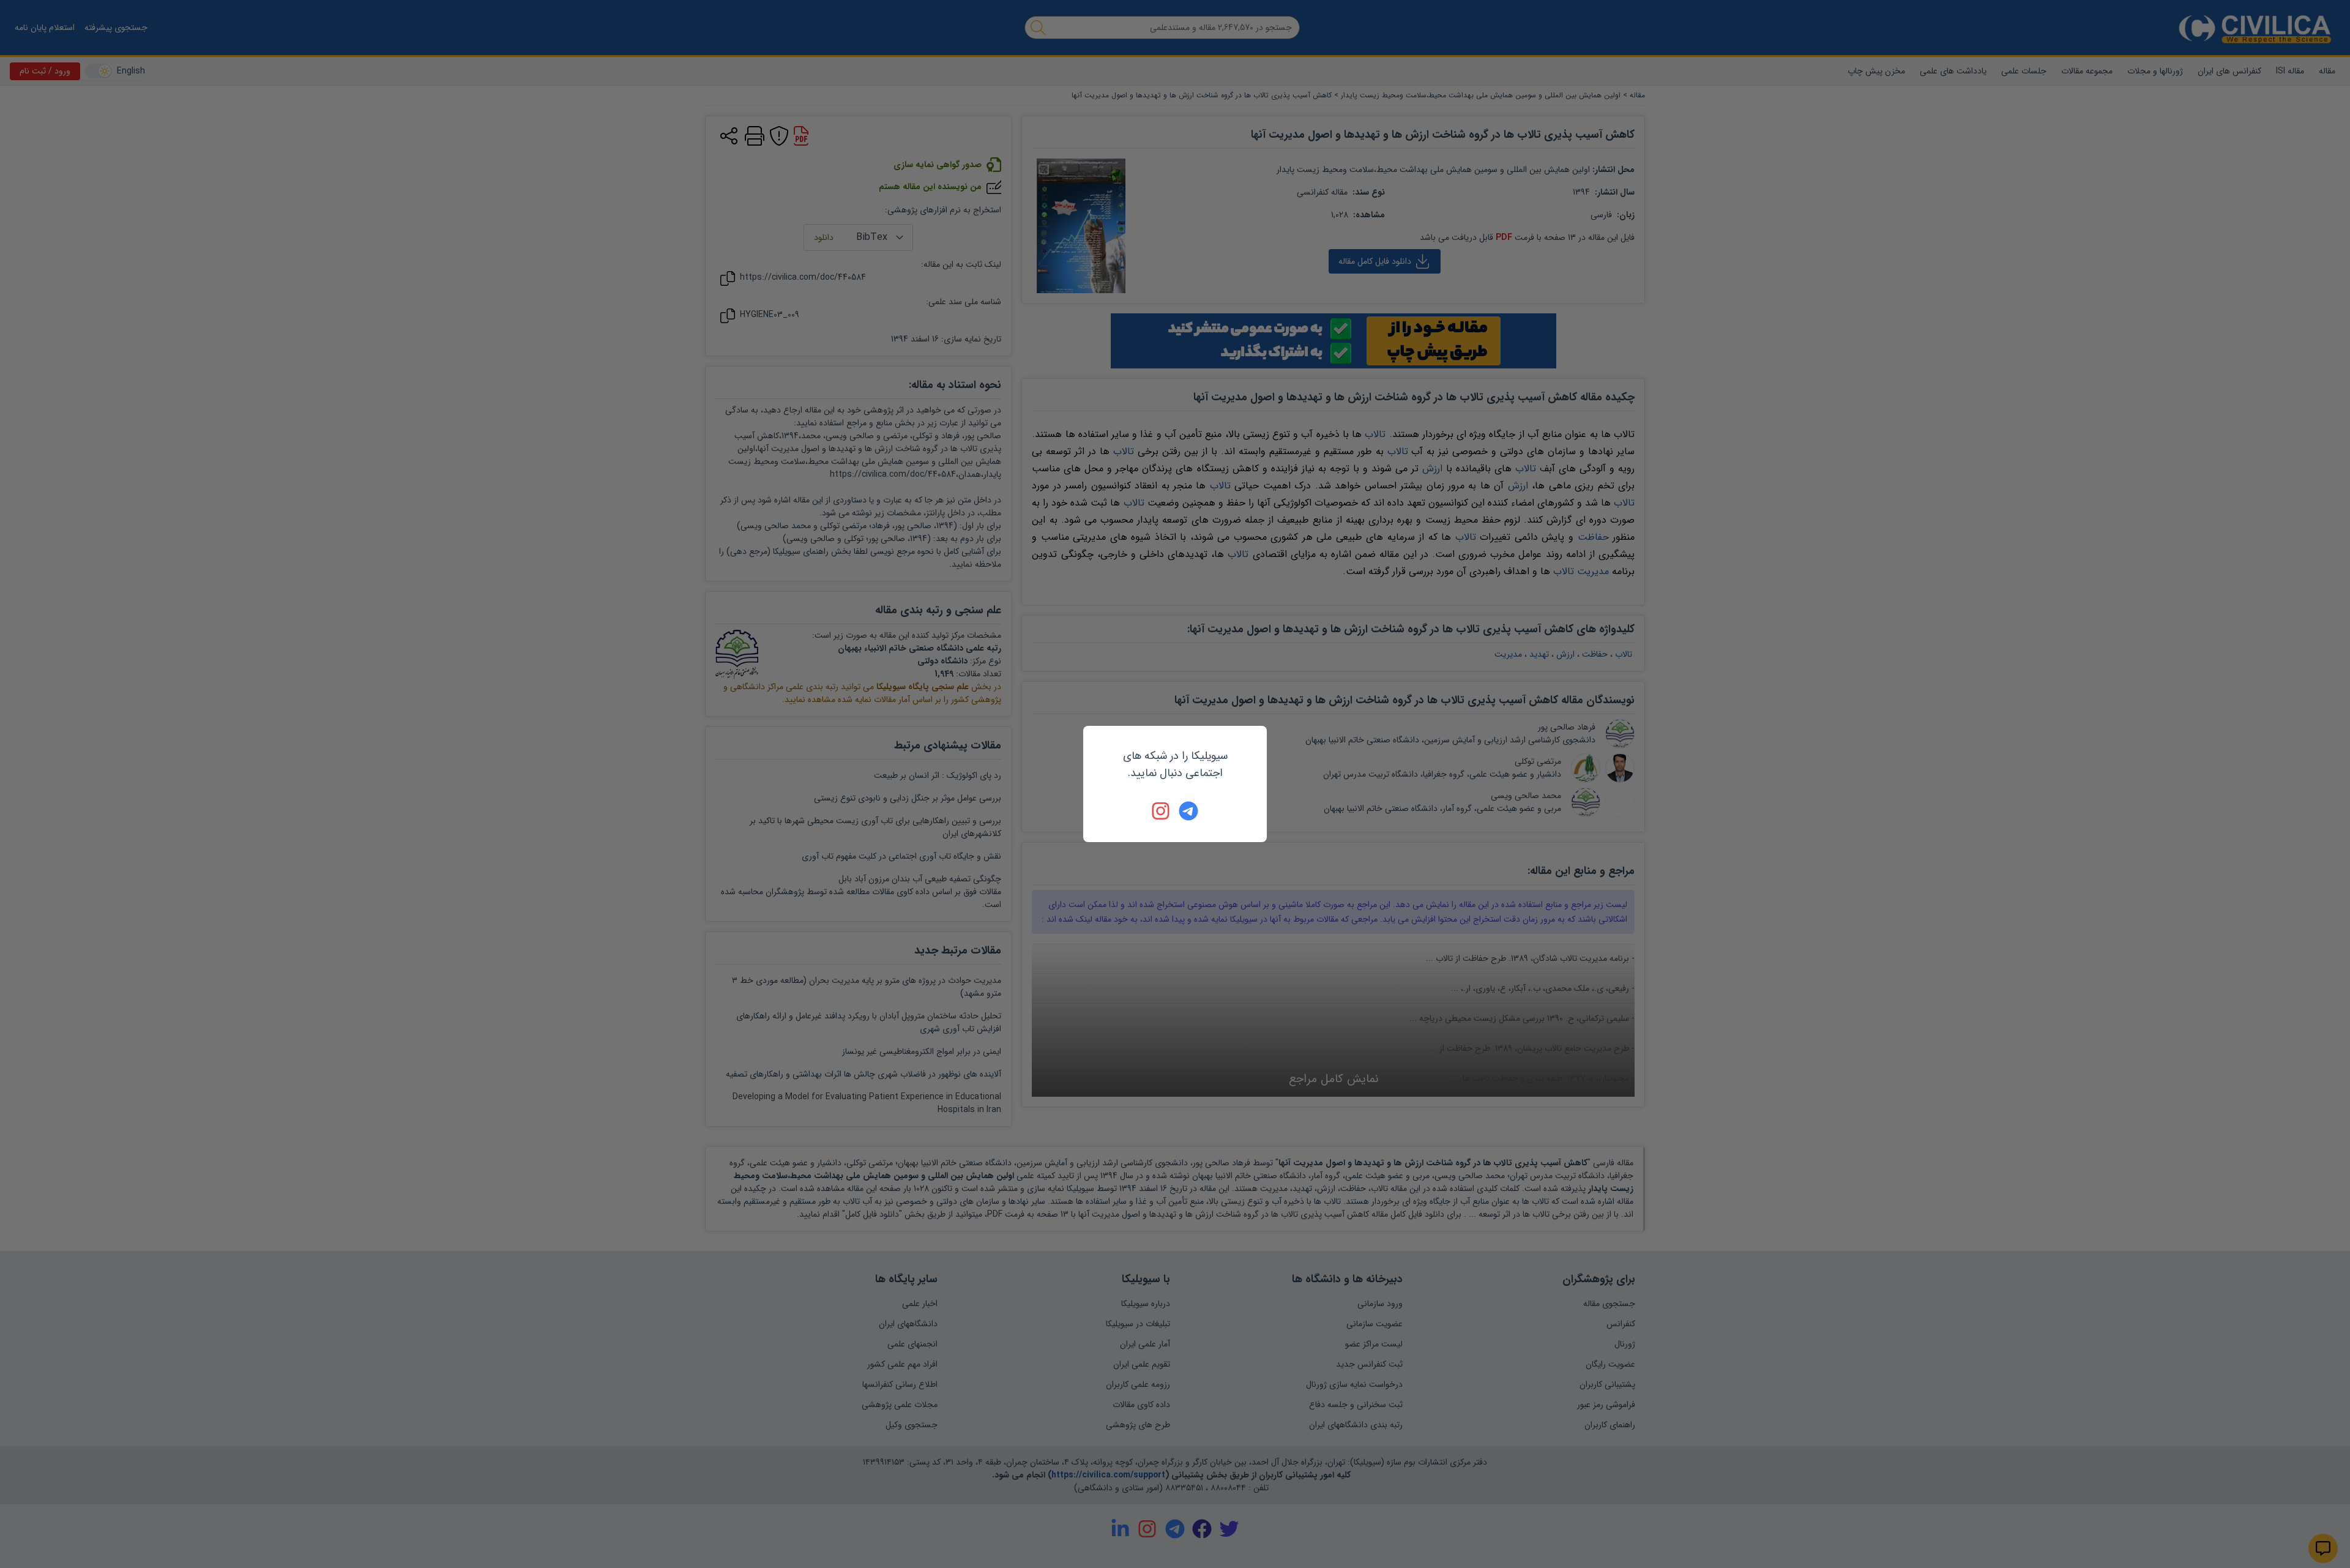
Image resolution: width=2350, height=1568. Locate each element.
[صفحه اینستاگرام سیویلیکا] (1162, 811)
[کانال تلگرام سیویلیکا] (1188, 811)
